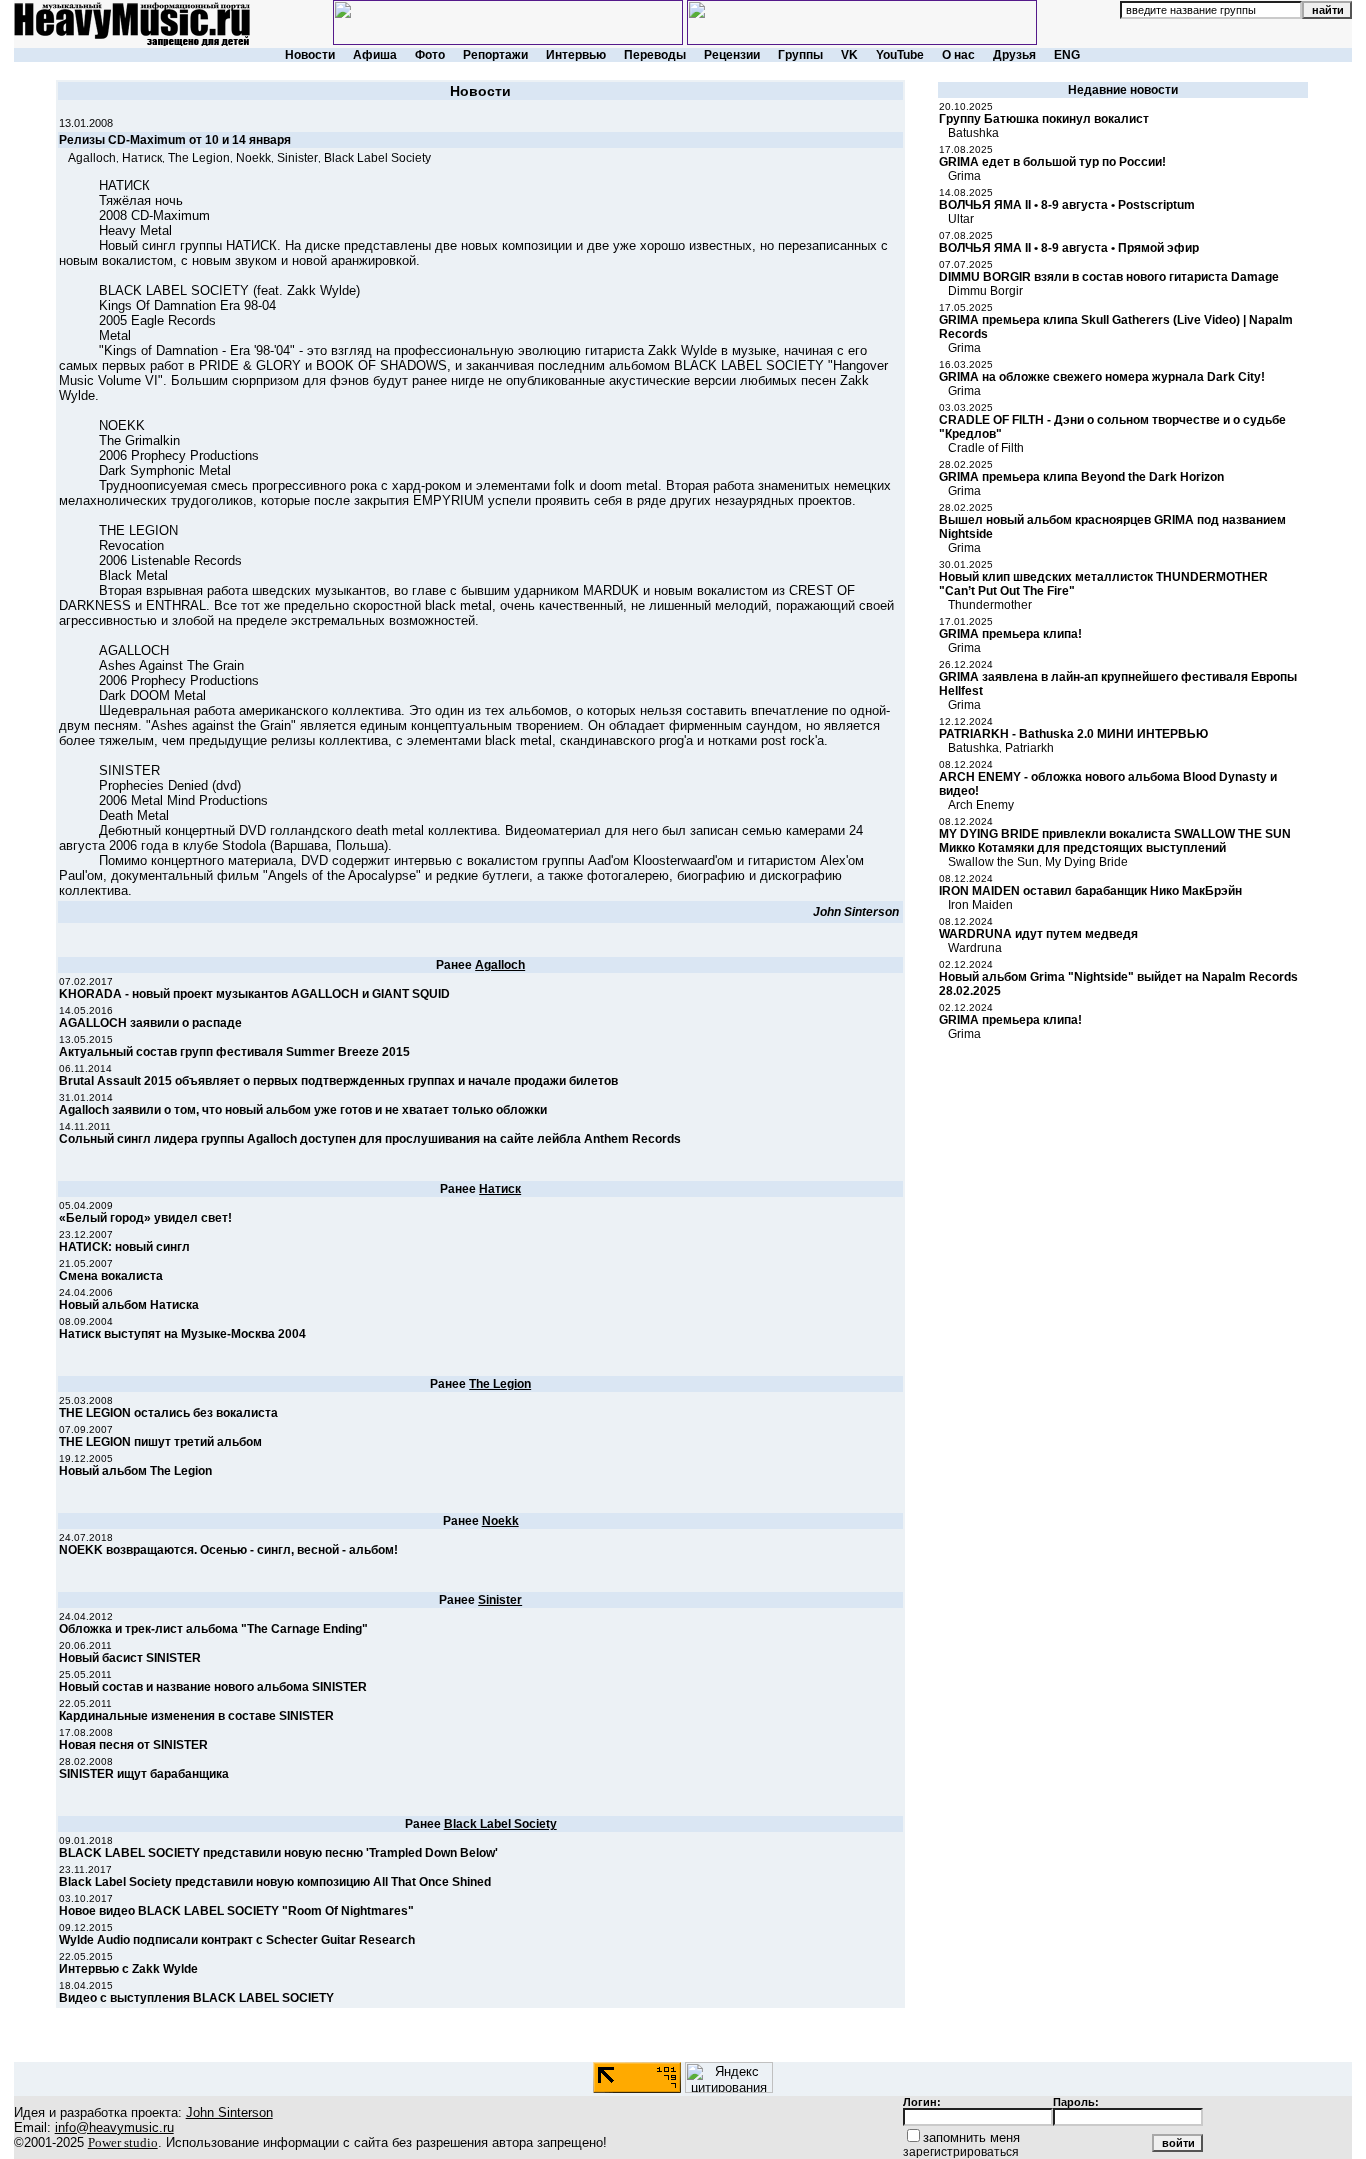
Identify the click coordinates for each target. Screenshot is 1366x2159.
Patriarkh (1029, 748)
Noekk (253, 158)
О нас (958, 55)
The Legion (199, 158)
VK (849, 55)
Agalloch (92, 158)
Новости (310, 55)
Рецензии (732, 55)
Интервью (576, 55)
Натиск (142, 158)
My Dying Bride (1086, 862)
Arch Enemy (981, 805)
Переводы (655, 55)
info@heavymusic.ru (114, 2127)
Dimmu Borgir (985, 291)
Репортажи (495, 55)
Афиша (375, 55)
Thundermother (990, 605)
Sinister (297, 158)
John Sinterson (856, 912)
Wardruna (975, 948)
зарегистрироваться (961, 2152)
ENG (1067, 55)
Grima (964, 176)
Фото (430, 55)
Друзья (1014, 55)
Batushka (973, 133)
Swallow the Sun (993, 862)
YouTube (900, 55)
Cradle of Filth (986, 448)
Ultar (961, 219)
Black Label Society (377, 158)
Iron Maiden (980, 905)
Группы (800, 55)
